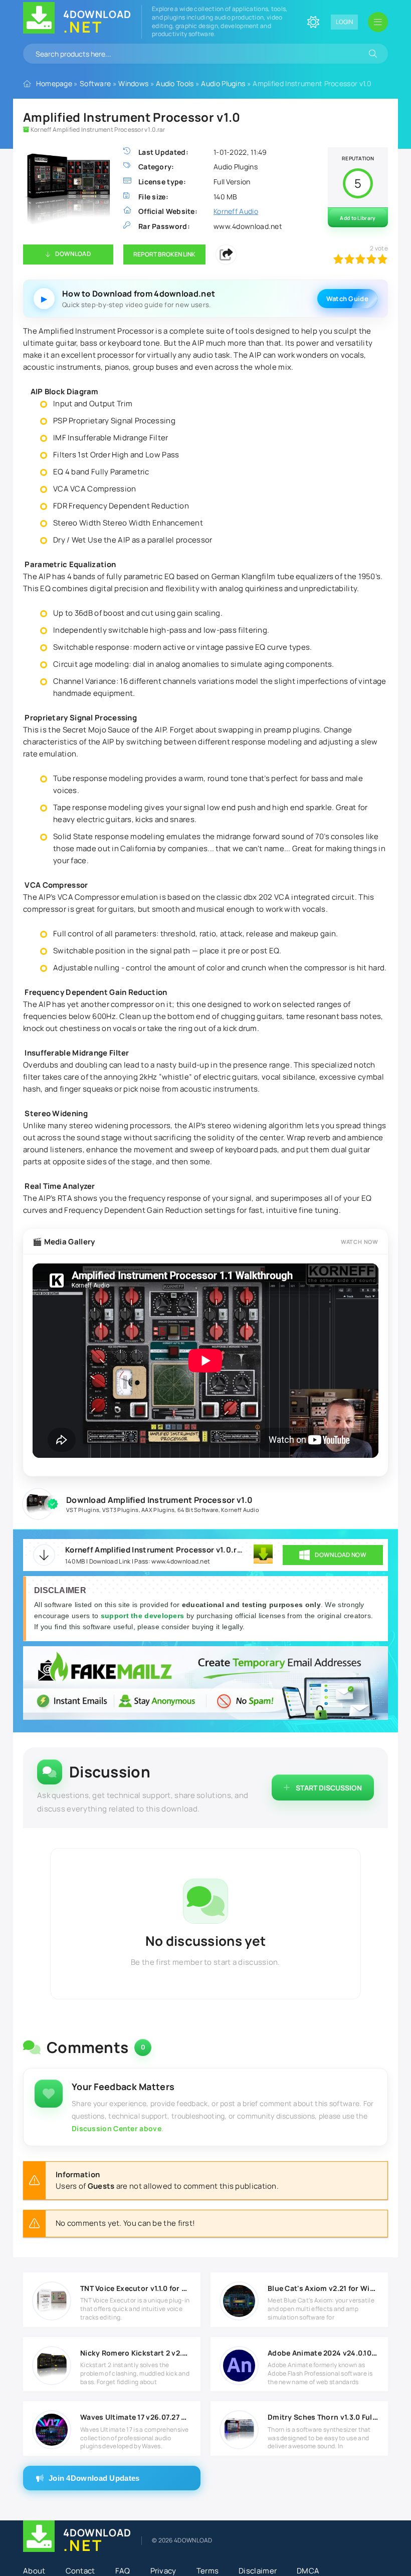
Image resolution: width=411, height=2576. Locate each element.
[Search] (373, 54)
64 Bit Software (198, 1510)
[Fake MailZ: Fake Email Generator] (205, 1684)
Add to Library (358, 218)
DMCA (308, 2571)
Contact (80, 2571)
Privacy (163, 2571)
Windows (133, 83)
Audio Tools (175, 83)
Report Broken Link (164, 254)
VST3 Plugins (121, 1510)
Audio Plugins (223, 83)
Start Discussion (329, 1788)
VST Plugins (83, 1510)
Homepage (54, 83)
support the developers (144, 1616)
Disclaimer (258, 2571)
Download (73, 254)
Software (95, 83)
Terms (208, 2571)
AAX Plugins (158, 1510)
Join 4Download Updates (94, 2478)
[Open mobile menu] (378, 22)
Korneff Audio (240, 1510)
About (34, 2571)
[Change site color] (313, 22)
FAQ (123, 2571)
